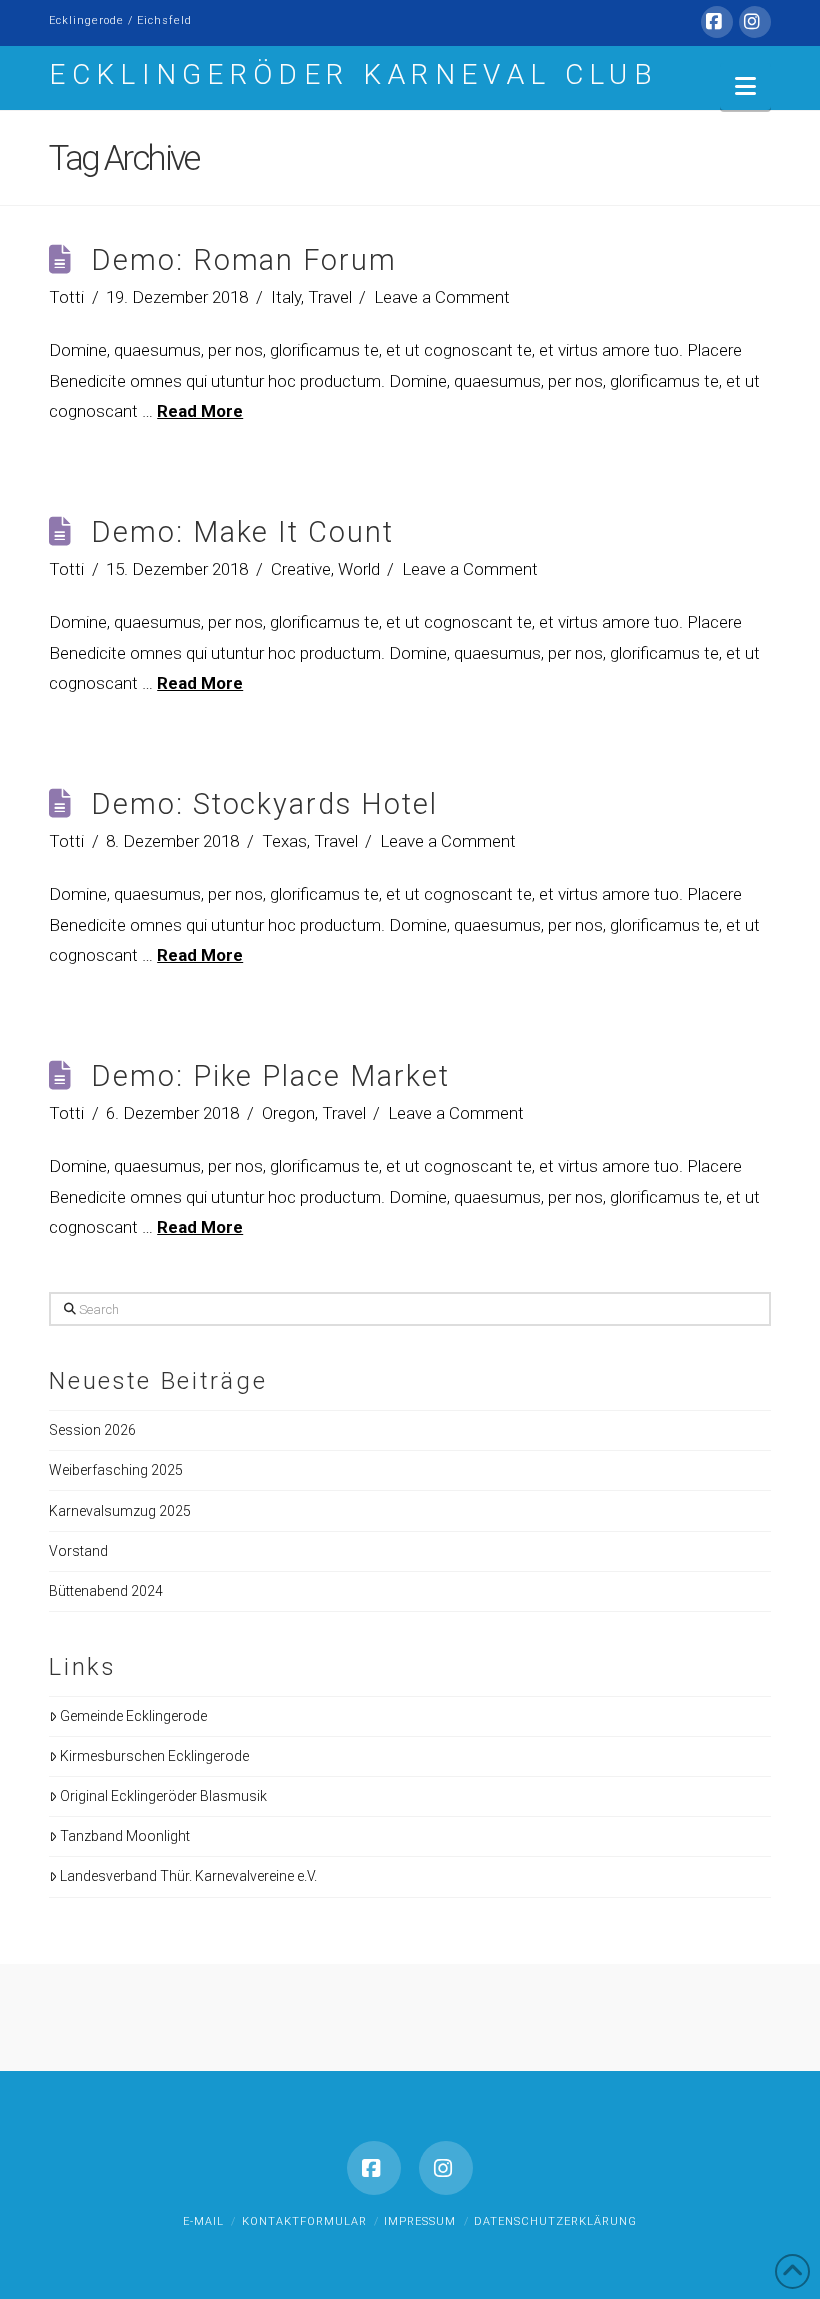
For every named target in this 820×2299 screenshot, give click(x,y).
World (359, 569)
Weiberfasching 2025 (116, 1470)
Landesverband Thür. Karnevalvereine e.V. (188, 1876)
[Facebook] (717, 22)
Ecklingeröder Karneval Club (353, 75)
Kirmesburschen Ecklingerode (154, 1756)
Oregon (288, 1113)
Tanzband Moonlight (125, 1836)
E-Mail (203, 2221)
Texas (284, 841)
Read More (200, 411)
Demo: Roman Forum (244, 260)
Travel (330, 297)
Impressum (420, 2221)
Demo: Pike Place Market (270, 1076)
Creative (301, 569)
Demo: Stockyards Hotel (264, 804)
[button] (745, 86)
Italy (286, 297)
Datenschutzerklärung (555, 2221)
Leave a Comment (442, 297)
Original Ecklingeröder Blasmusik (163, 1796)
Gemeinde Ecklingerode (133, 1716)
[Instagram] (755, 22)
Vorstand (78, 1551)
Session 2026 (92, 1430)
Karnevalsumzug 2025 (120, 1511)
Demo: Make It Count (242, 532)
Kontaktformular (304, 2221)
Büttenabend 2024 (106, 1591)
